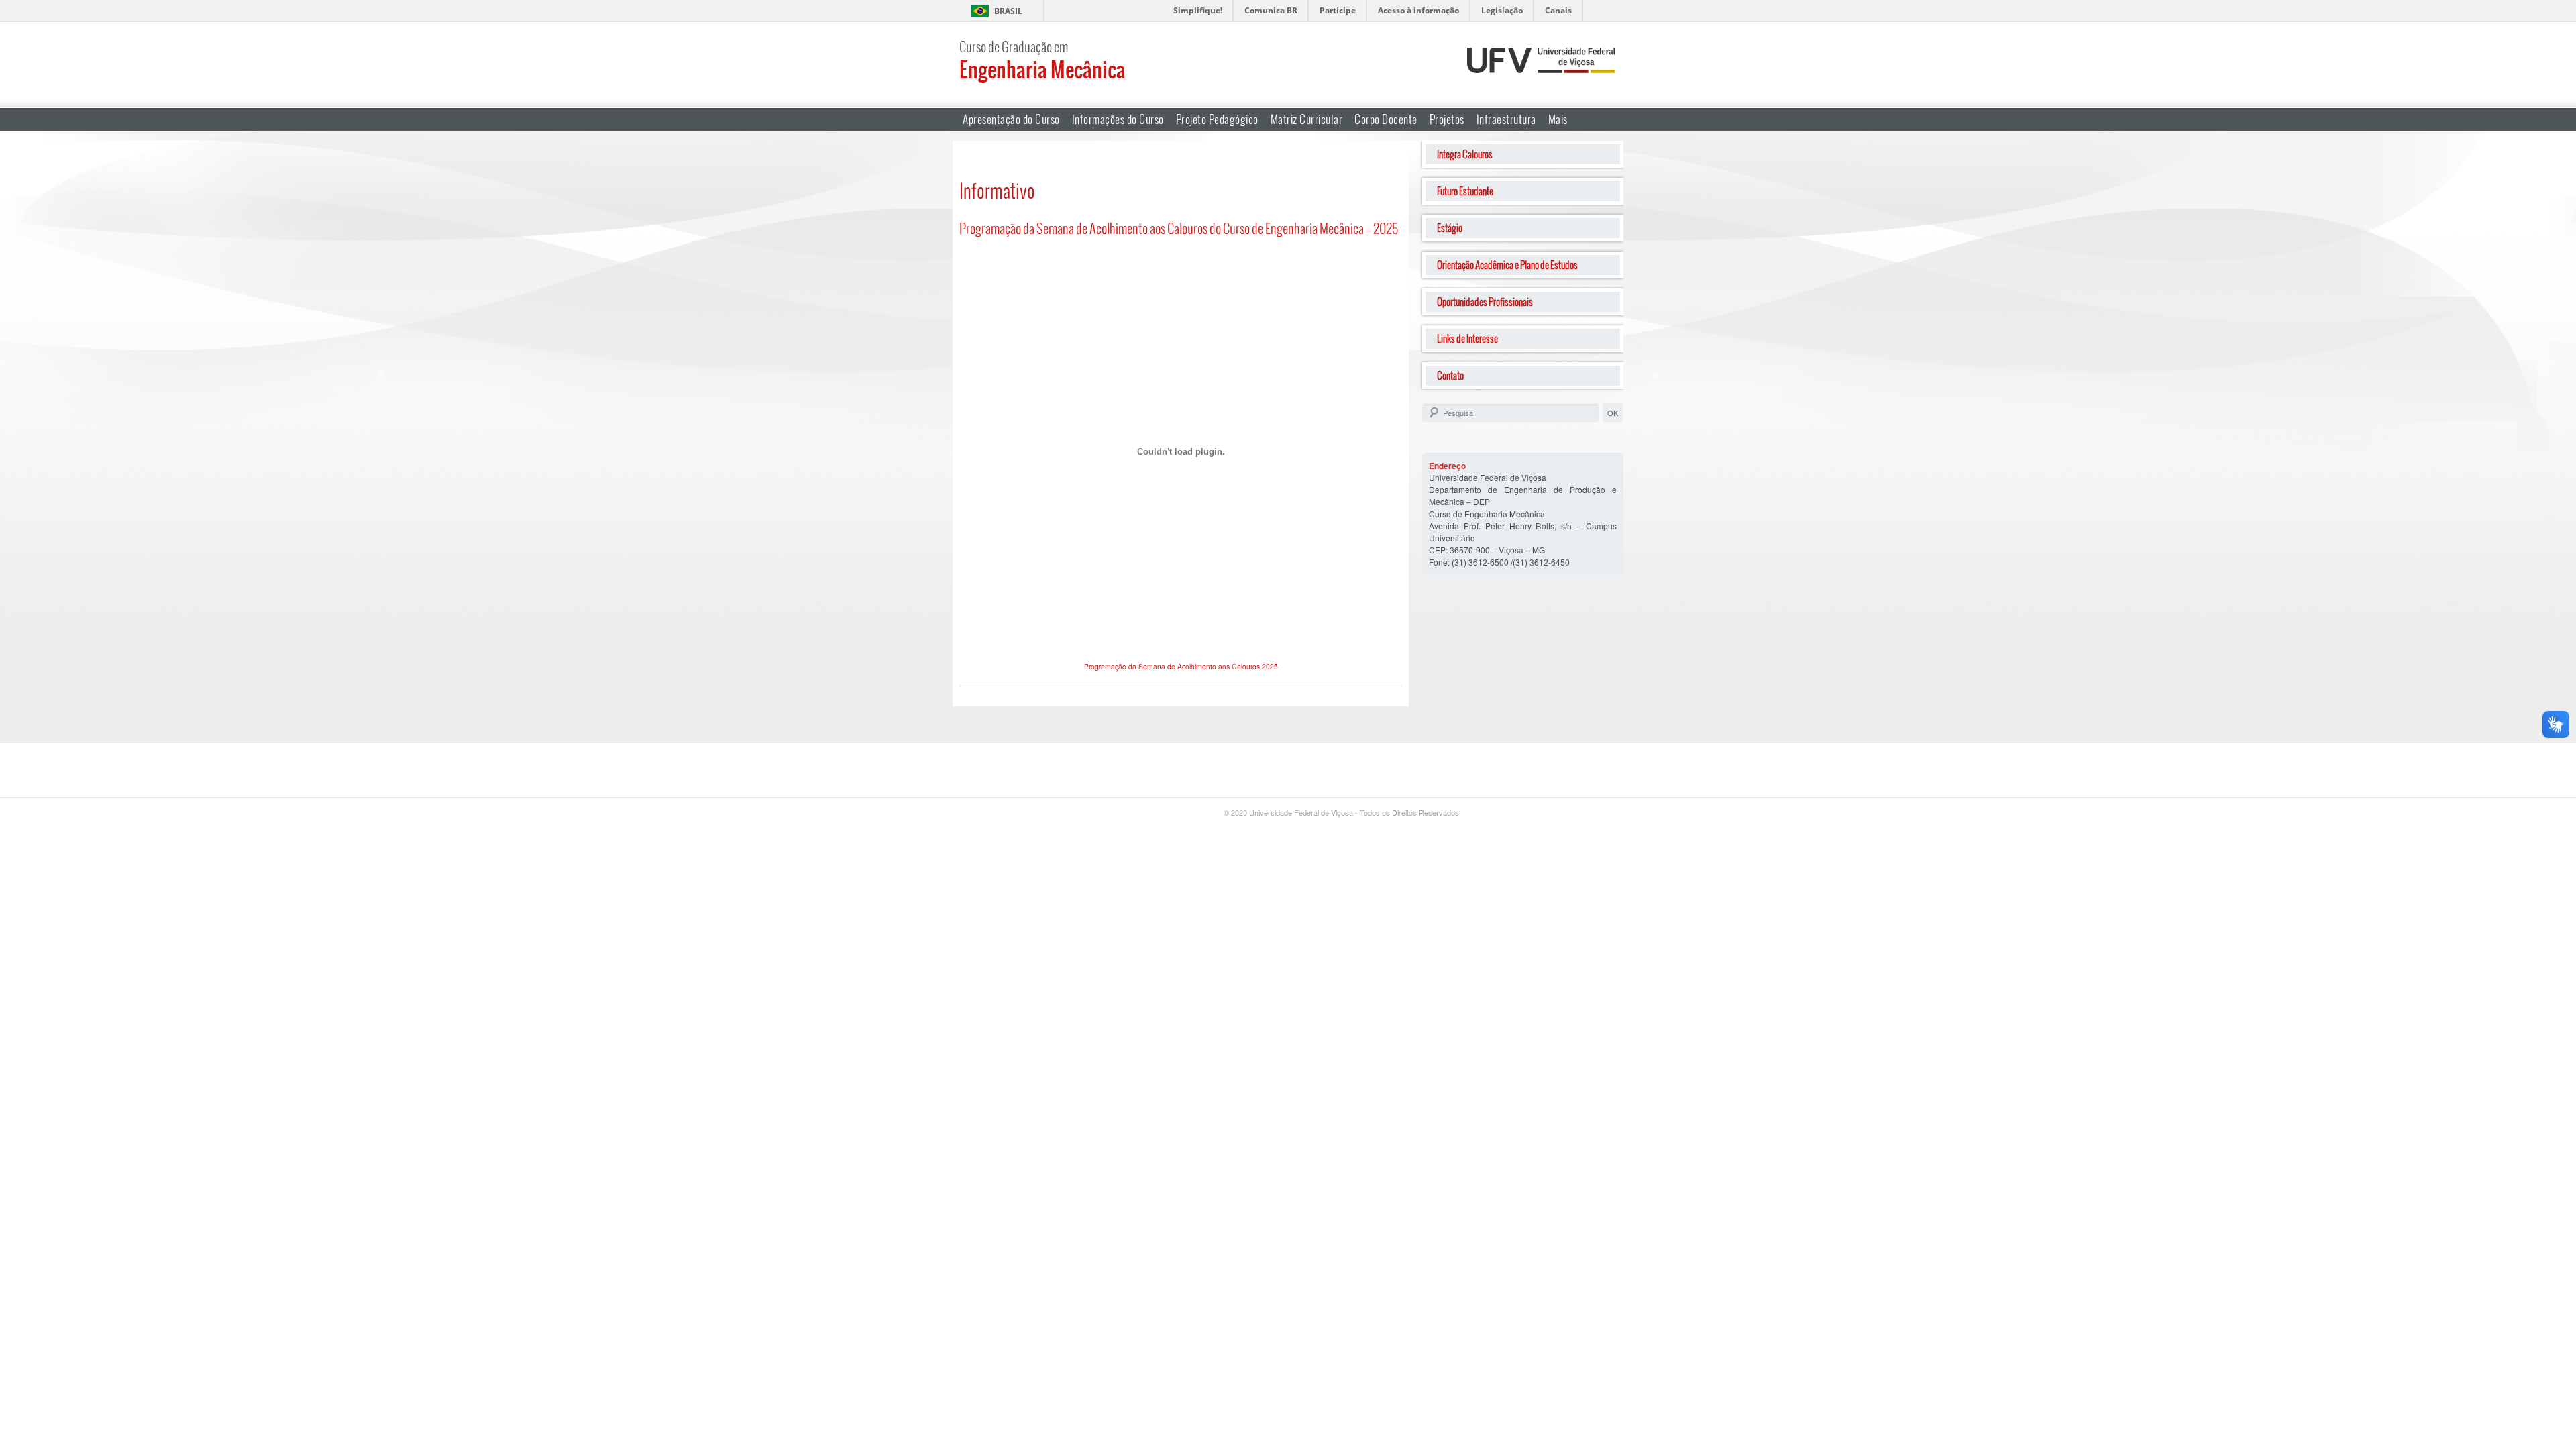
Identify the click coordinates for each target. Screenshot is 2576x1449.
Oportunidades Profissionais (1485, 302)
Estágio (1450, 228)
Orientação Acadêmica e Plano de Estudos (1507, 265)
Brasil (1008, 11)
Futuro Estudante (1465, 191)
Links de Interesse (1467, 338)
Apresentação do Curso (1011, 119)
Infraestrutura (1506, 119)
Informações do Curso (1118, 119)
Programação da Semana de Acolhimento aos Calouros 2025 (1181, 666)
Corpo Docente (1386, 119)
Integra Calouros (1465, 154)
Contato (1450, 375)
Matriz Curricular (1307, 119)
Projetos (1447, 119)
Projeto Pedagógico (1217, 119)
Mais (1558, 119)
